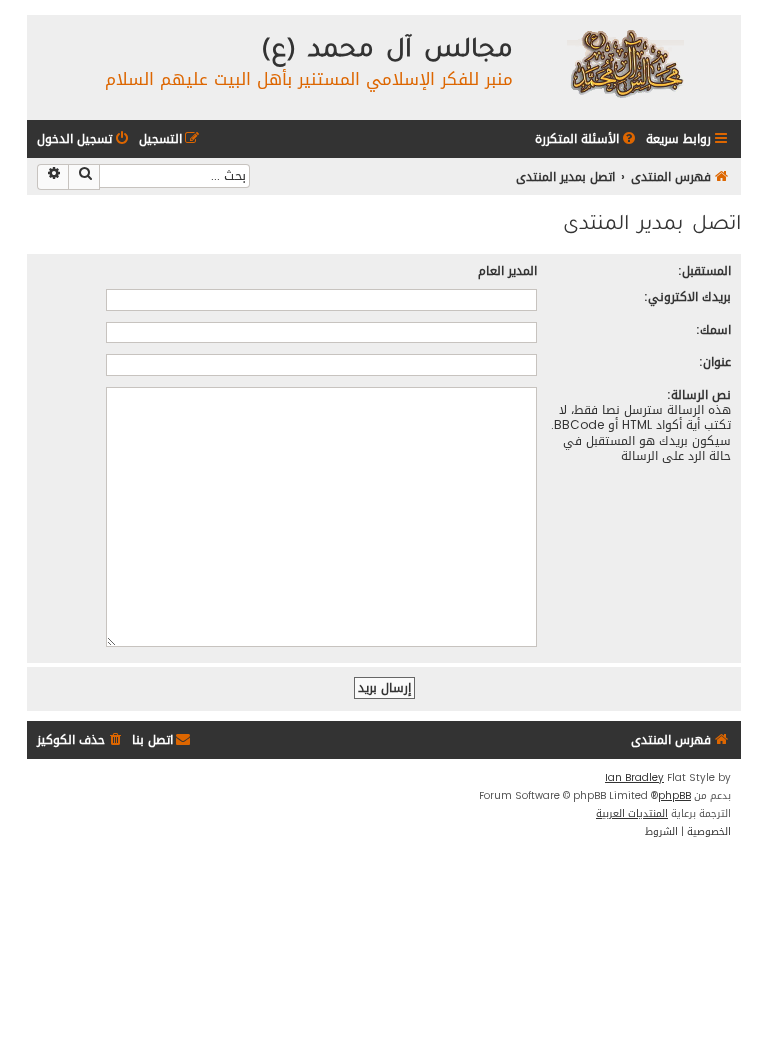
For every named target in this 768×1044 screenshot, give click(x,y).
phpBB (674, 796)
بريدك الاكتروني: (687, 296)
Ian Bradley (634, 778)
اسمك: (713, 329)
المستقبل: (704, 270)
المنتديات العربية (632, 814)
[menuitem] (587, 139)
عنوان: (715, 361)
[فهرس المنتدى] (624, 62)
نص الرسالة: (699, 394)
